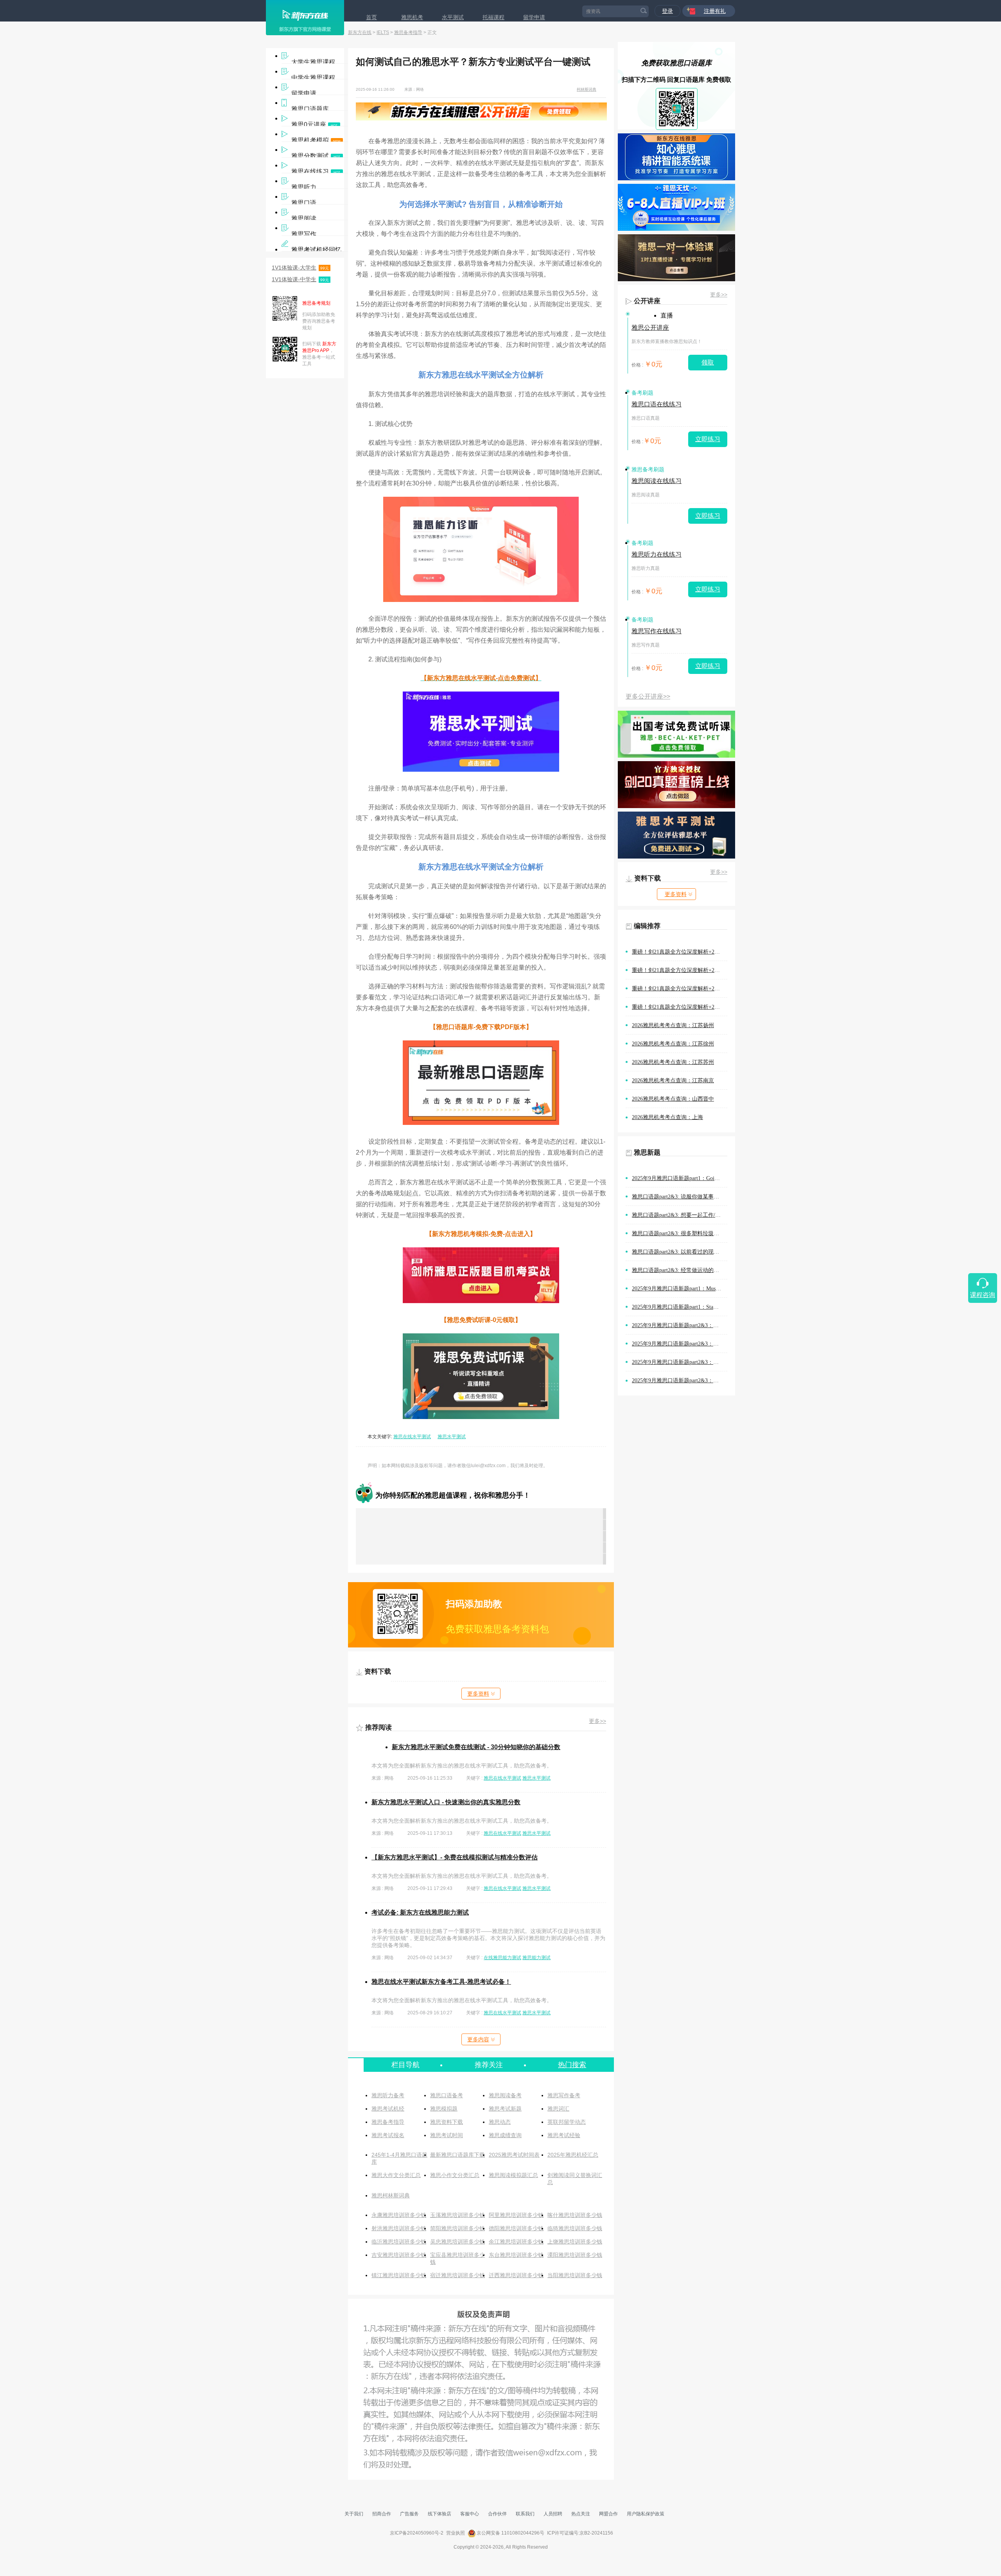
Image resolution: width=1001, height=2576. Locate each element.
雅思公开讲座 (650, 328)
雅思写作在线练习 (657, 631)
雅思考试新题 (505, 2109)
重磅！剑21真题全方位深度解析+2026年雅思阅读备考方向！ (680, 952)
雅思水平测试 (452, 1437)
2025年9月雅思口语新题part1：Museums (679, 1289)
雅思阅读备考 (505, 2095)
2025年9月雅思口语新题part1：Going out (680, 1178)
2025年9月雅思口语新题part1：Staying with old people (680, 1307)
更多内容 (478, 2039)
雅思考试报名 (388, 2135)
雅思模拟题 (444, 2109)
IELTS (383, 32)
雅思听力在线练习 (657, 554)
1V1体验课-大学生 (300, 268)
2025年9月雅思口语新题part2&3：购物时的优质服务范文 (680, 1325)
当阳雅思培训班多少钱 (575, 2275)
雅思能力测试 (536, 1958)
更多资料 (478, 1694)
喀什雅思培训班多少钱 (575, 2215)
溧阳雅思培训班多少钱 (575, 2255)
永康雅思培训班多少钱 (399, 2215)
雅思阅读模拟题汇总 (513, 2175)
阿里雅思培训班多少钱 (516, 2215)
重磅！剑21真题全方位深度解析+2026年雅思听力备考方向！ (680, 1007)
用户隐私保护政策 (646, 2514)
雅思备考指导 (408, 32)
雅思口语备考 (447, 2095)
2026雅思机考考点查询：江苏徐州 (673, 1044)
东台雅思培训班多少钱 (516, 2255)
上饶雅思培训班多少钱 (575, 2242)
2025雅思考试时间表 (514, 2155)
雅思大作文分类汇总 (396, 2175)
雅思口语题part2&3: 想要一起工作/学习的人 (680, 1215)
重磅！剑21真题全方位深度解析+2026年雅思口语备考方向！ (680, 970)
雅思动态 (500, 2122)
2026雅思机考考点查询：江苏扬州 (673, 1025)
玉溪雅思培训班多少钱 (457, 2215)
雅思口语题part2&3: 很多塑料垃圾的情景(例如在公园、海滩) (680, 1233)
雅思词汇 (558, 2109)
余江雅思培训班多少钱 (516, 2242)
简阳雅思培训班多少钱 (457, 2228)
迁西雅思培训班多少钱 (516, 2275)
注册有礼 (715, 11)
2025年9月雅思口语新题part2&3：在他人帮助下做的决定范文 (680, 1362)
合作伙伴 (497, 2514)
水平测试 (453, 17)
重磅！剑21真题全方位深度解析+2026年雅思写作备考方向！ (680, 989)
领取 (708, 362)
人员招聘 (553, 2514)
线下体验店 (440, 2514)
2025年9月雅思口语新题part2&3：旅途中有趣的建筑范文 (680, 1381)
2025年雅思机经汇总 (573, 2155)
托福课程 (493, 17)
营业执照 (456, 2533)
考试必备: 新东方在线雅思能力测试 (420, 1912)
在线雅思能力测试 (502, 1958)
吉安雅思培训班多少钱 (399, 2255)
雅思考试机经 (388, 2109)
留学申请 (534, 17)
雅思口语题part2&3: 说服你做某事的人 (678, 1197)
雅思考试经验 (564, 2135)
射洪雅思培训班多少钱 (399, 2228)
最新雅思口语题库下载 (457, 2155)
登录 (667, 11)
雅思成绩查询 (505, 2135)
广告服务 (409, 2514)
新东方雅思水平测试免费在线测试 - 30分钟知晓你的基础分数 (476, 1747)
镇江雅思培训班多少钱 (399, 2275)
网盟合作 (608, 2514)
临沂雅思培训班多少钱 (399, 2242)
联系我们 (525, 2514)
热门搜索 (572, 2065)
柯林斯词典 (587, 89)
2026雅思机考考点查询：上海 (667, 1117)
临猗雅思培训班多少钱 (575, 2228)
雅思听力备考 (388, 2095)
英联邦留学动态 (567, 2122)
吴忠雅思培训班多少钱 (457, 2242)
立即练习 (708, 439)
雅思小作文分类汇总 (455, 2175)
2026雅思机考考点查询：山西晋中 (673, 1099)
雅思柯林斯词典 (391, 2195)
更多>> (597, 1721)
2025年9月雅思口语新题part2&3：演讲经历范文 (680, 1344)
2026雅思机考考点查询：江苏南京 (673, 1081)
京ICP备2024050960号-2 (417, 2533)
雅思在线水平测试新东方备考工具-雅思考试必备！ (441, 1982)
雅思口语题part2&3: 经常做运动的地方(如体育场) (680, 1270)
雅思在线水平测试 (412, 1437)
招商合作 (382, 2514)
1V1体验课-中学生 (300, 279)
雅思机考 (412, 17)
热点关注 (581, 2514)
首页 (371, 17)
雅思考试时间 (447, 2135)
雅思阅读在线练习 (657, 481)
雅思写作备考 (564, 2095)
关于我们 (354, 2514)
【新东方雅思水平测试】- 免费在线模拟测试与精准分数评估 (455, 1857)
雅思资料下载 (447, 2122)
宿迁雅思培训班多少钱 (457, 2275)
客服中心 (470, 2514)
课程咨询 (983, 1295)
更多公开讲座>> (648, 696)
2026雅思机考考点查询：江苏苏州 (673, 1062)
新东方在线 (360, 32)
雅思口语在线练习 (657, 404)
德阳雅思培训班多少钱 (516, 2228)
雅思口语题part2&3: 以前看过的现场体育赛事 (680, 1252)
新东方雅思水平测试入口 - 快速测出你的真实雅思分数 (446, 1802)
